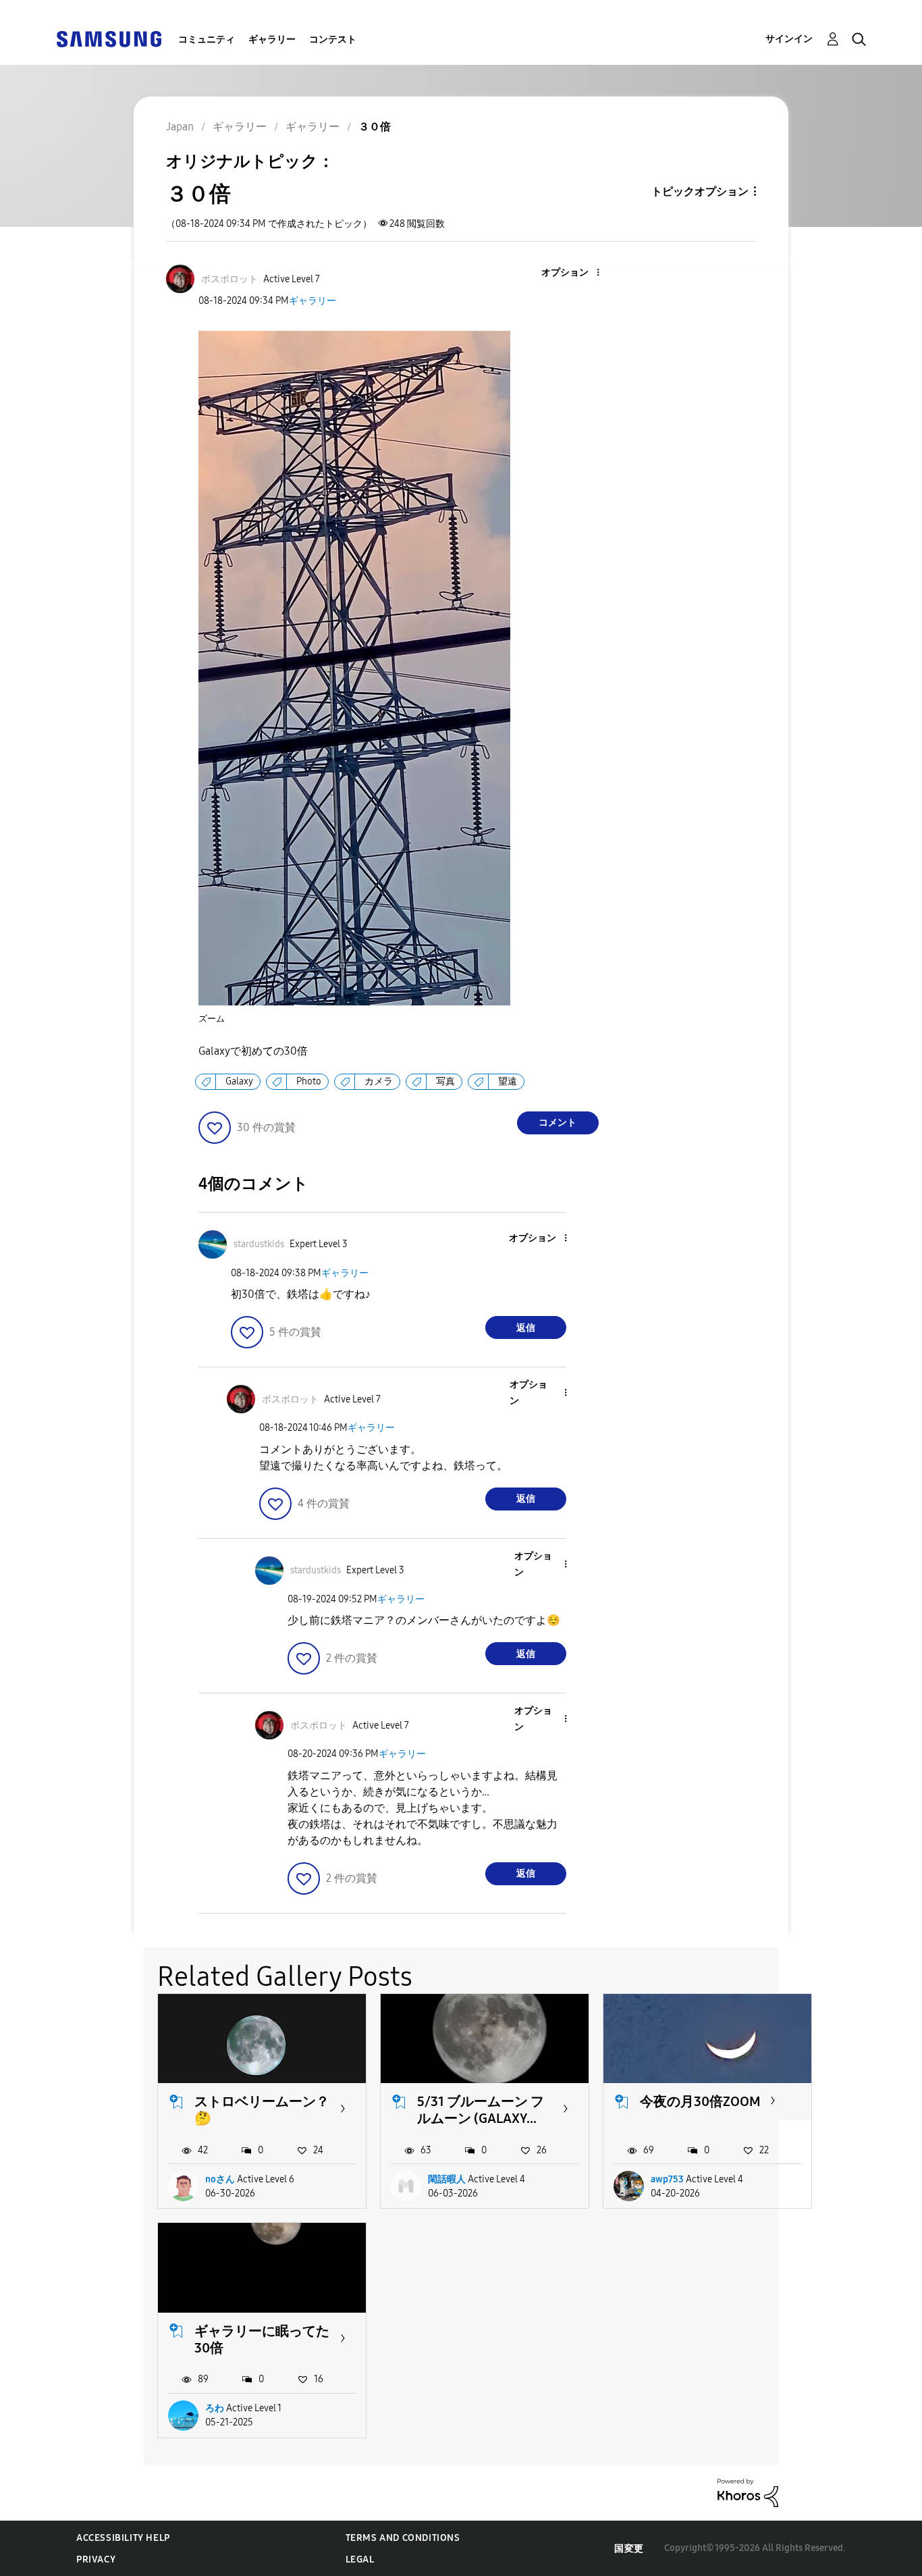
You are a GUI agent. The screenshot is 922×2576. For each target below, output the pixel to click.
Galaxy (239, 1081)
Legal (360, 2559)
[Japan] (109, 38)
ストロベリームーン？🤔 (262, 2110)
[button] (575, 273)
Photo (309, 1081)
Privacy (96, 2559)
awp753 (667, 2179)
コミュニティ (207, 40)
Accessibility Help (123, 2538)
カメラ (379, 1081)
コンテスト (333, 40)
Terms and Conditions (403, 2538)
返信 (526, 1328)
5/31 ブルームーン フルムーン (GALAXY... (481, 2110)
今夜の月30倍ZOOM (700, 2101)
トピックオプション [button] (700, 191)
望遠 (508, 1081)
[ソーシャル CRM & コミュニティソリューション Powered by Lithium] (748, 2492)
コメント (558, 1123)
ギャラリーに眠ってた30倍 (262, 2339)
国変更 (629, 2549)
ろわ (215, 2408)
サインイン (789, 39)
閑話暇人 (447, 2179)
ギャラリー (272, 40)
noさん (220, 2179)
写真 (445, 1081)
